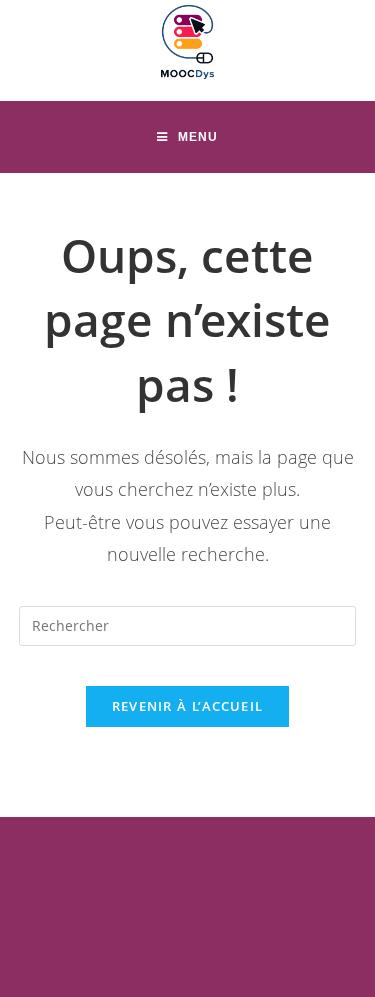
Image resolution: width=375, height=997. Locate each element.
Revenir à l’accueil (188, 706)
